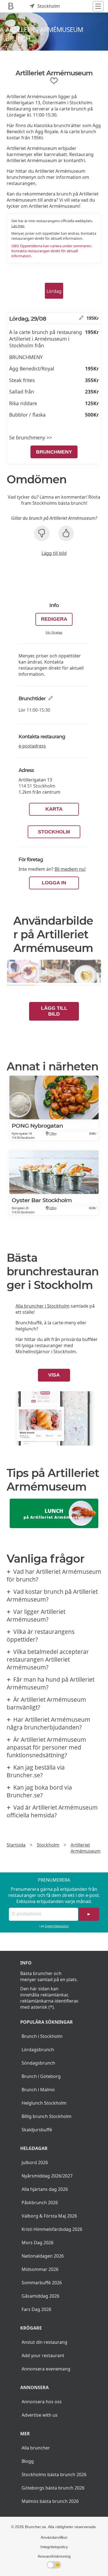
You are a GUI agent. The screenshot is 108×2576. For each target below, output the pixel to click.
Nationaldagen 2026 (43, 2256)
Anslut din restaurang (44, 2342)
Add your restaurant (43, 2355)
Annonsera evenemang (46, 2369)
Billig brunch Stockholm (47, 2116)
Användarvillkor (54, 2537)
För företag (54, 632)
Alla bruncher (36, 2448)
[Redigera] (81, 318)
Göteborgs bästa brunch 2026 (53, 2488)
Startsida (16, 1845)
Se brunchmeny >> (31, 437)
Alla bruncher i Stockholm (43, 1306)
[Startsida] (11, 6)
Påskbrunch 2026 (40, 2203)
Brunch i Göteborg (41, 2076)
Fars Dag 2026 (36, 2309)
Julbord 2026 (35, 2162)
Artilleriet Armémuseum (86, 1848)
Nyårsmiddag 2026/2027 (47, 2176)
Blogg (28, 2461)
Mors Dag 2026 (38, 2243)
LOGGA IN (54, 883)
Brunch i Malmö (38, 2090)
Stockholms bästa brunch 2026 (54, 2474)
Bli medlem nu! (70, 869)
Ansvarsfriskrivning (54, 2556)
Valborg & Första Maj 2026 (49, 2216)
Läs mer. (18, 226)
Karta (54, 809)
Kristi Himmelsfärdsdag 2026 (52, 2229)
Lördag (54, 291)
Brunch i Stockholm (42, 2036)
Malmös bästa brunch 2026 (50, 2501)
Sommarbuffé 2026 (42, 2283)
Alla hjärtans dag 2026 (45, 2189)
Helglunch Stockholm (44, 2103)
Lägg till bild (54, 553)
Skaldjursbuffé (37, 2130)
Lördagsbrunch (38, 2050)
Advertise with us (40, 2415)
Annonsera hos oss (42, 2402)
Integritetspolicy (57, 1926)
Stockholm (54, 832)
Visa (54, 1375)
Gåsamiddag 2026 (40, 2296)
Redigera (54, 619)
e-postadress (32, 746)
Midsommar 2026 (40, 2269)
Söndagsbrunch (38, 2063)
